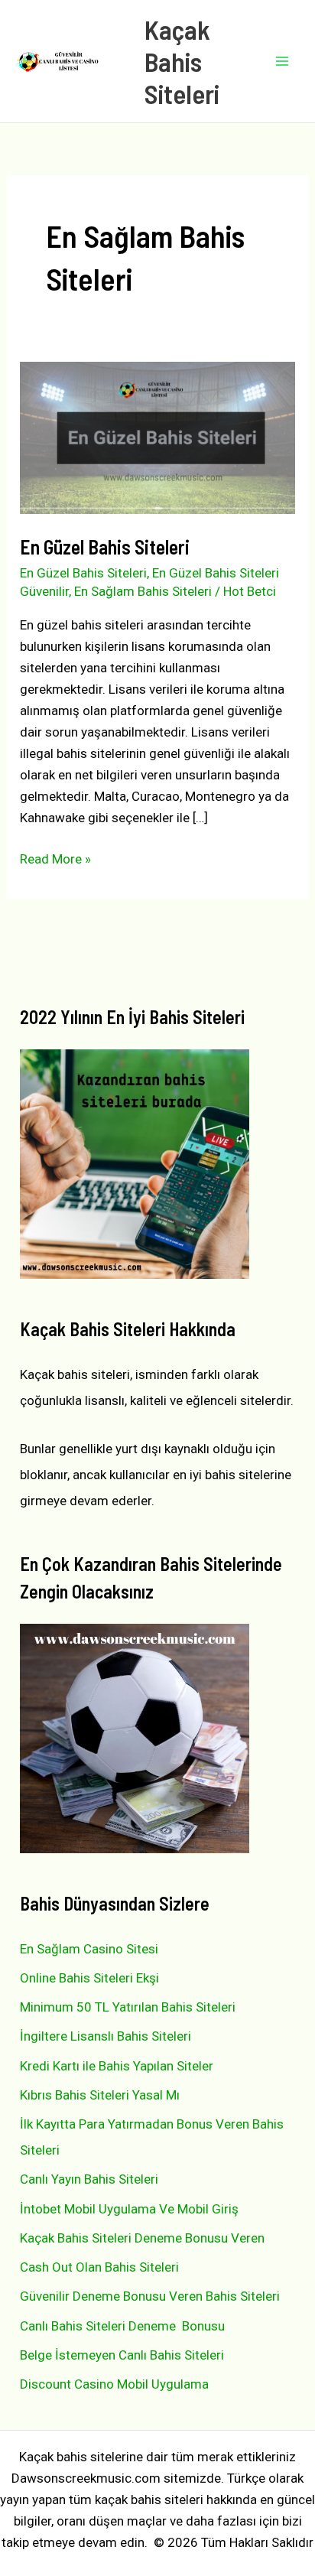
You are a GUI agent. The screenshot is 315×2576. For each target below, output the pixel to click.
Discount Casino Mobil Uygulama (114, 2384)
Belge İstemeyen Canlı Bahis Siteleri (122, 2355)
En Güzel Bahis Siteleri (105, 546)
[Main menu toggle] (283, 61)
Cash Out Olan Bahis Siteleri (99, 2267)
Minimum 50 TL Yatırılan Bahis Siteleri (128, 2007)
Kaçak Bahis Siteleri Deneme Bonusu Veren (142, 2238)
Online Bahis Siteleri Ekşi (89, 1978)
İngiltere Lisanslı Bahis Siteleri (106, 2036)
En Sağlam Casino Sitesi (89, 1949)
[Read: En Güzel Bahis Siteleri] (157, 437)
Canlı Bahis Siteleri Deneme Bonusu (122, 2326)
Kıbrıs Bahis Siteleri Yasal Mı (100, 2095)
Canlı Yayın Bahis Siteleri (89, 2179)
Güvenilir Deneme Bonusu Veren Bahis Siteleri (150, 2296)
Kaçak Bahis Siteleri (182, 61)
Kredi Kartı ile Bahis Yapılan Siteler (117, 2066)
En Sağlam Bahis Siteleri (143, 591)
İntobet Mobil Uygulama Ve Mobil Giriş (129, 2209)
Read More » (55, 860)
